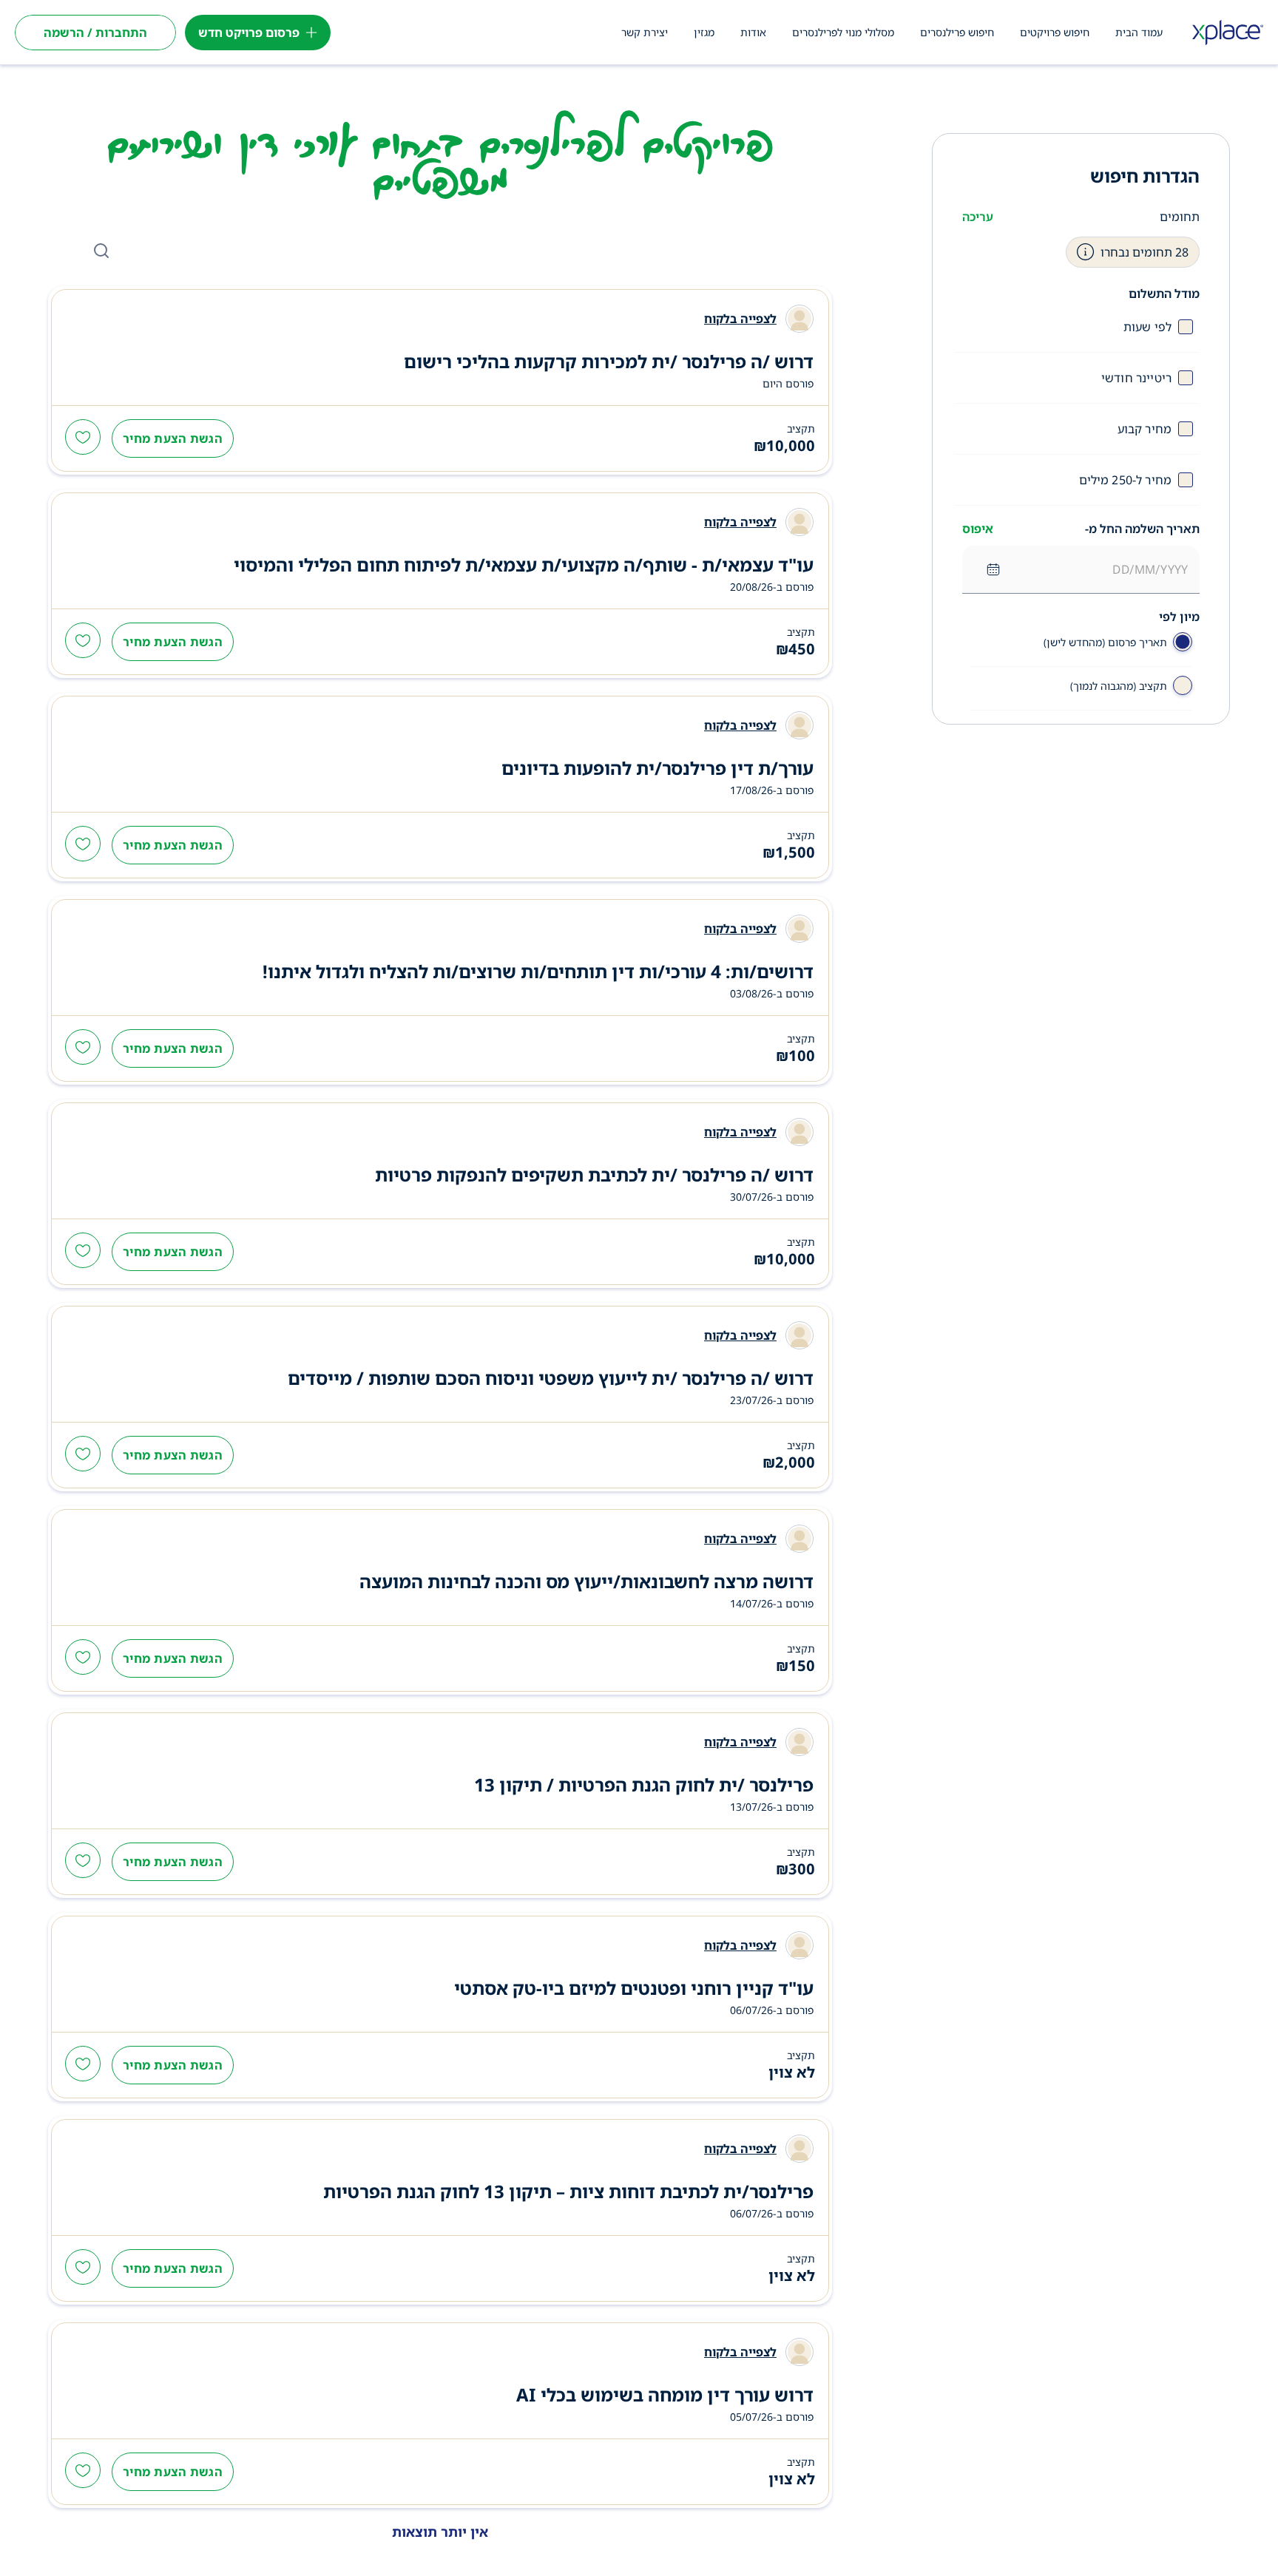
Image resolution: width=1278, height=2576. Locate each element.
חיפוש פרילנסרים (957, 32)
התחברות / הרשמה (95, 33)
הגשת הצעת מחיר (173, 438)
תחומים (1180, 217)
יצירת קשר (645, 32)
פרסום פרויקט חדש (249, 33)
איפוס (978, 529)
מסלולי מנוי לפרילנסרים (843, 32)
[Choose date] (993, 569)
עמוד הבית (1139, 32)
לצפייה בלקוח (740, 319)
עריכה (978, 217)
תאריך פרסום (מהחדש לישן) (1105, 642)
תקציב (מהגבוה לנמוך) (1119, 686)
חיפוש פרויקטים (1055, 32)
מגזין (704, 32)
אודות (753, 32)
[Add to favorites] (83, 438)
